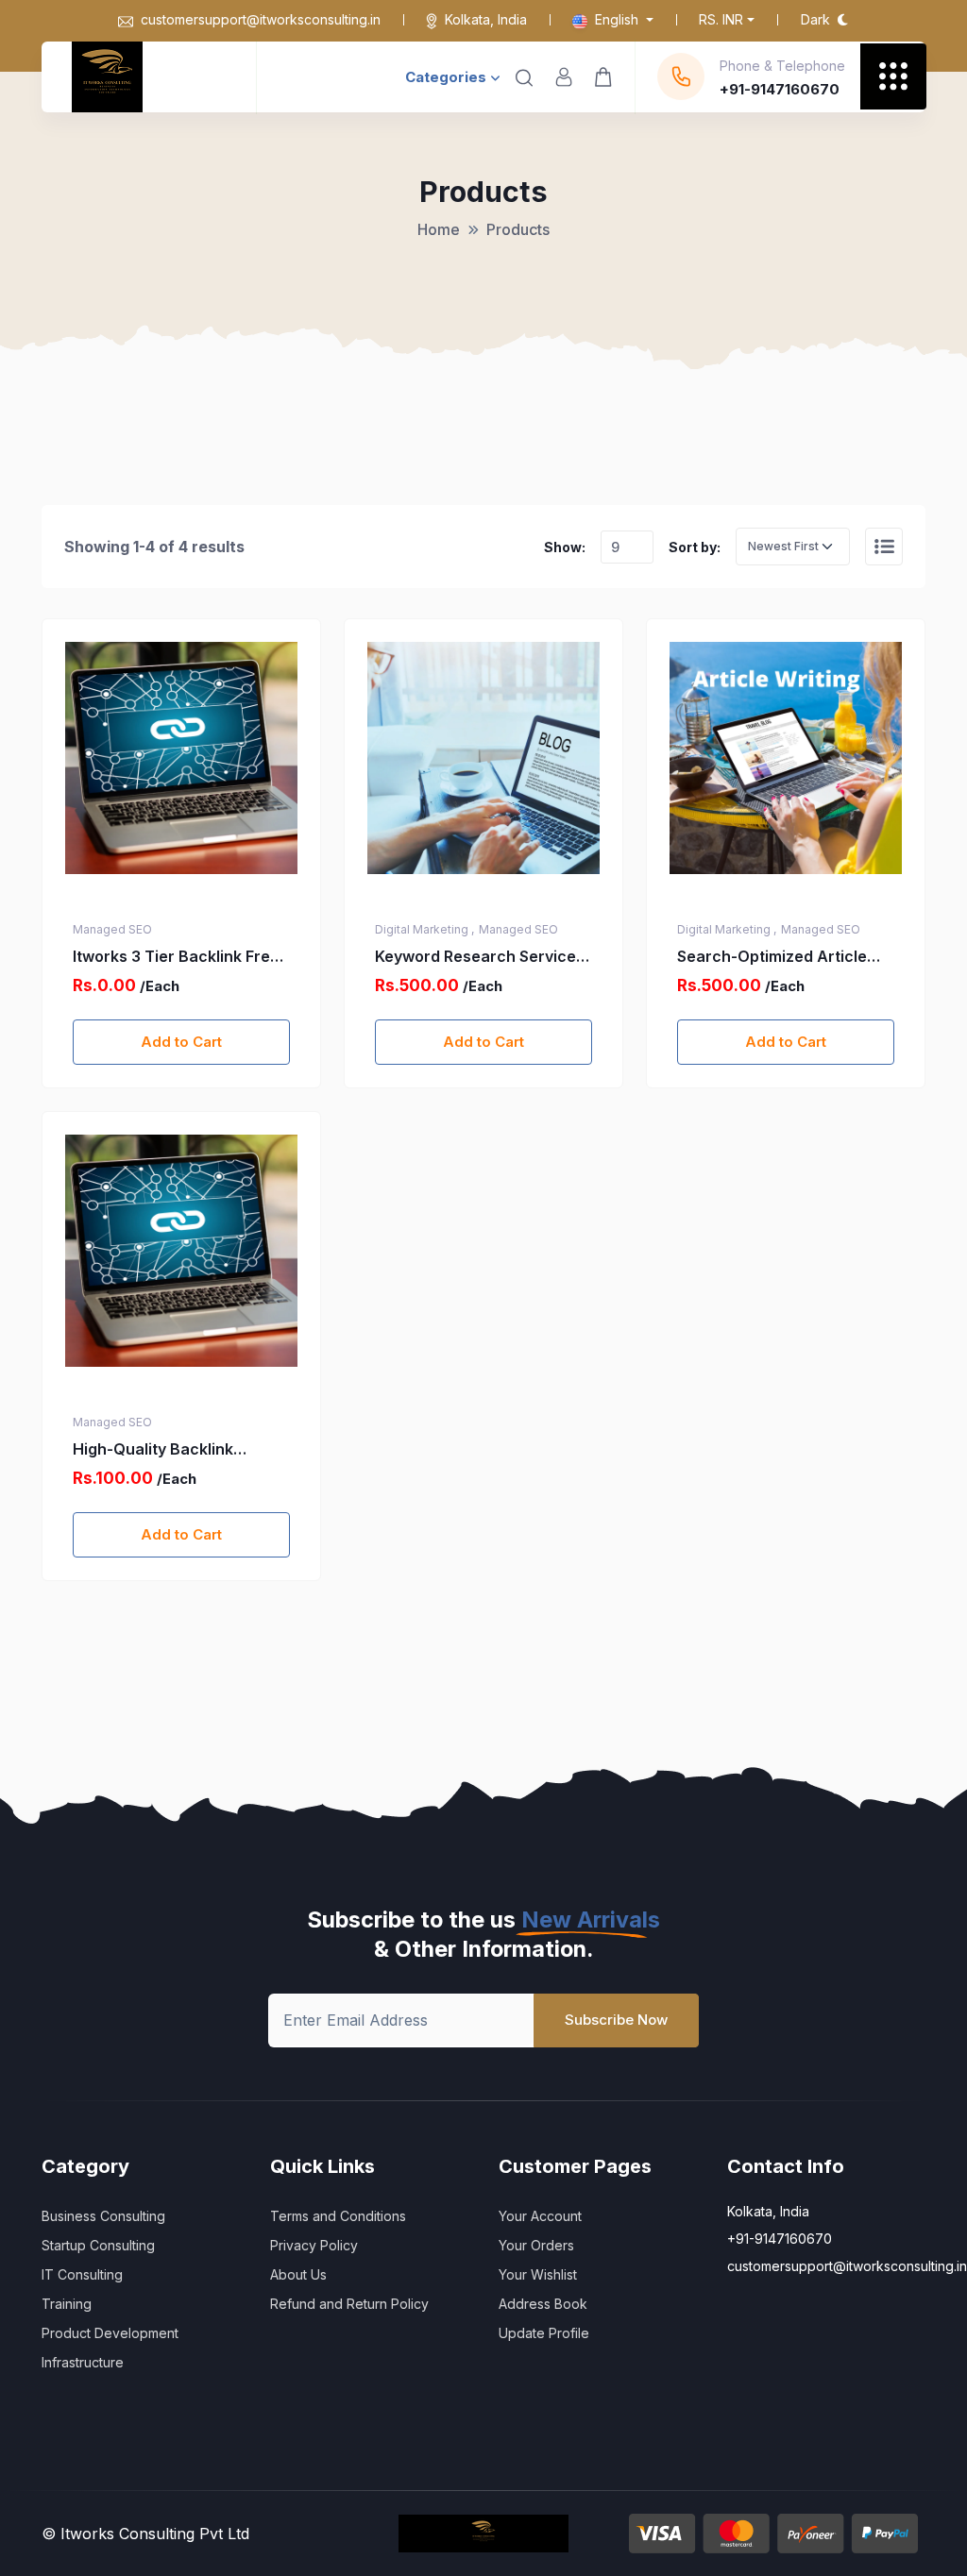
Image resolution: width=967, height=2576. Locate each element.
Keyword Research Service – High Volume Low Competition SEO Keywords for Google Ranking (481, 957)
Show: (565, 547)
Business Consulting (103, 2216)
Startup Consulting (98, 2245)
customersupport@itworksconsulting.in (261, 19)
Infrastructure (83, 2362)
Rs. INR (721, 19)
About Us (298, 2274)
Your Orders (536, 2245)
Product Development (110, 2333)
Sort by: (695, 547)
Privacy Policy (314, 2245)
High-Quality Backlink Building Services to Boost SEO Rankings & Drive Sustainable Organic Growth (178, 1450)
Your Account (540, 2216)
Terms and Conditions (338, 2216)
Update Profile (544, 2333)
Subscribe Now (616, 2020)
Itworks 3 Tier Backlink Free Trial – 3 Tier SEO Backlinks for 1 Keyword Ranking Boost (179, 957)
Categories (446, 77)
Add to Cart (181, 1042)
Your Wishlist (538, 2274)
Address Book (543, 2304)
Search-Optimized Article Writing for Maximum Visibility (772, 957)
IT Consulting (82, 2274)
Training (67, 2304)
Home (439, 229)
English (617, 19)
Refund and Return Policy (349, 2304)
